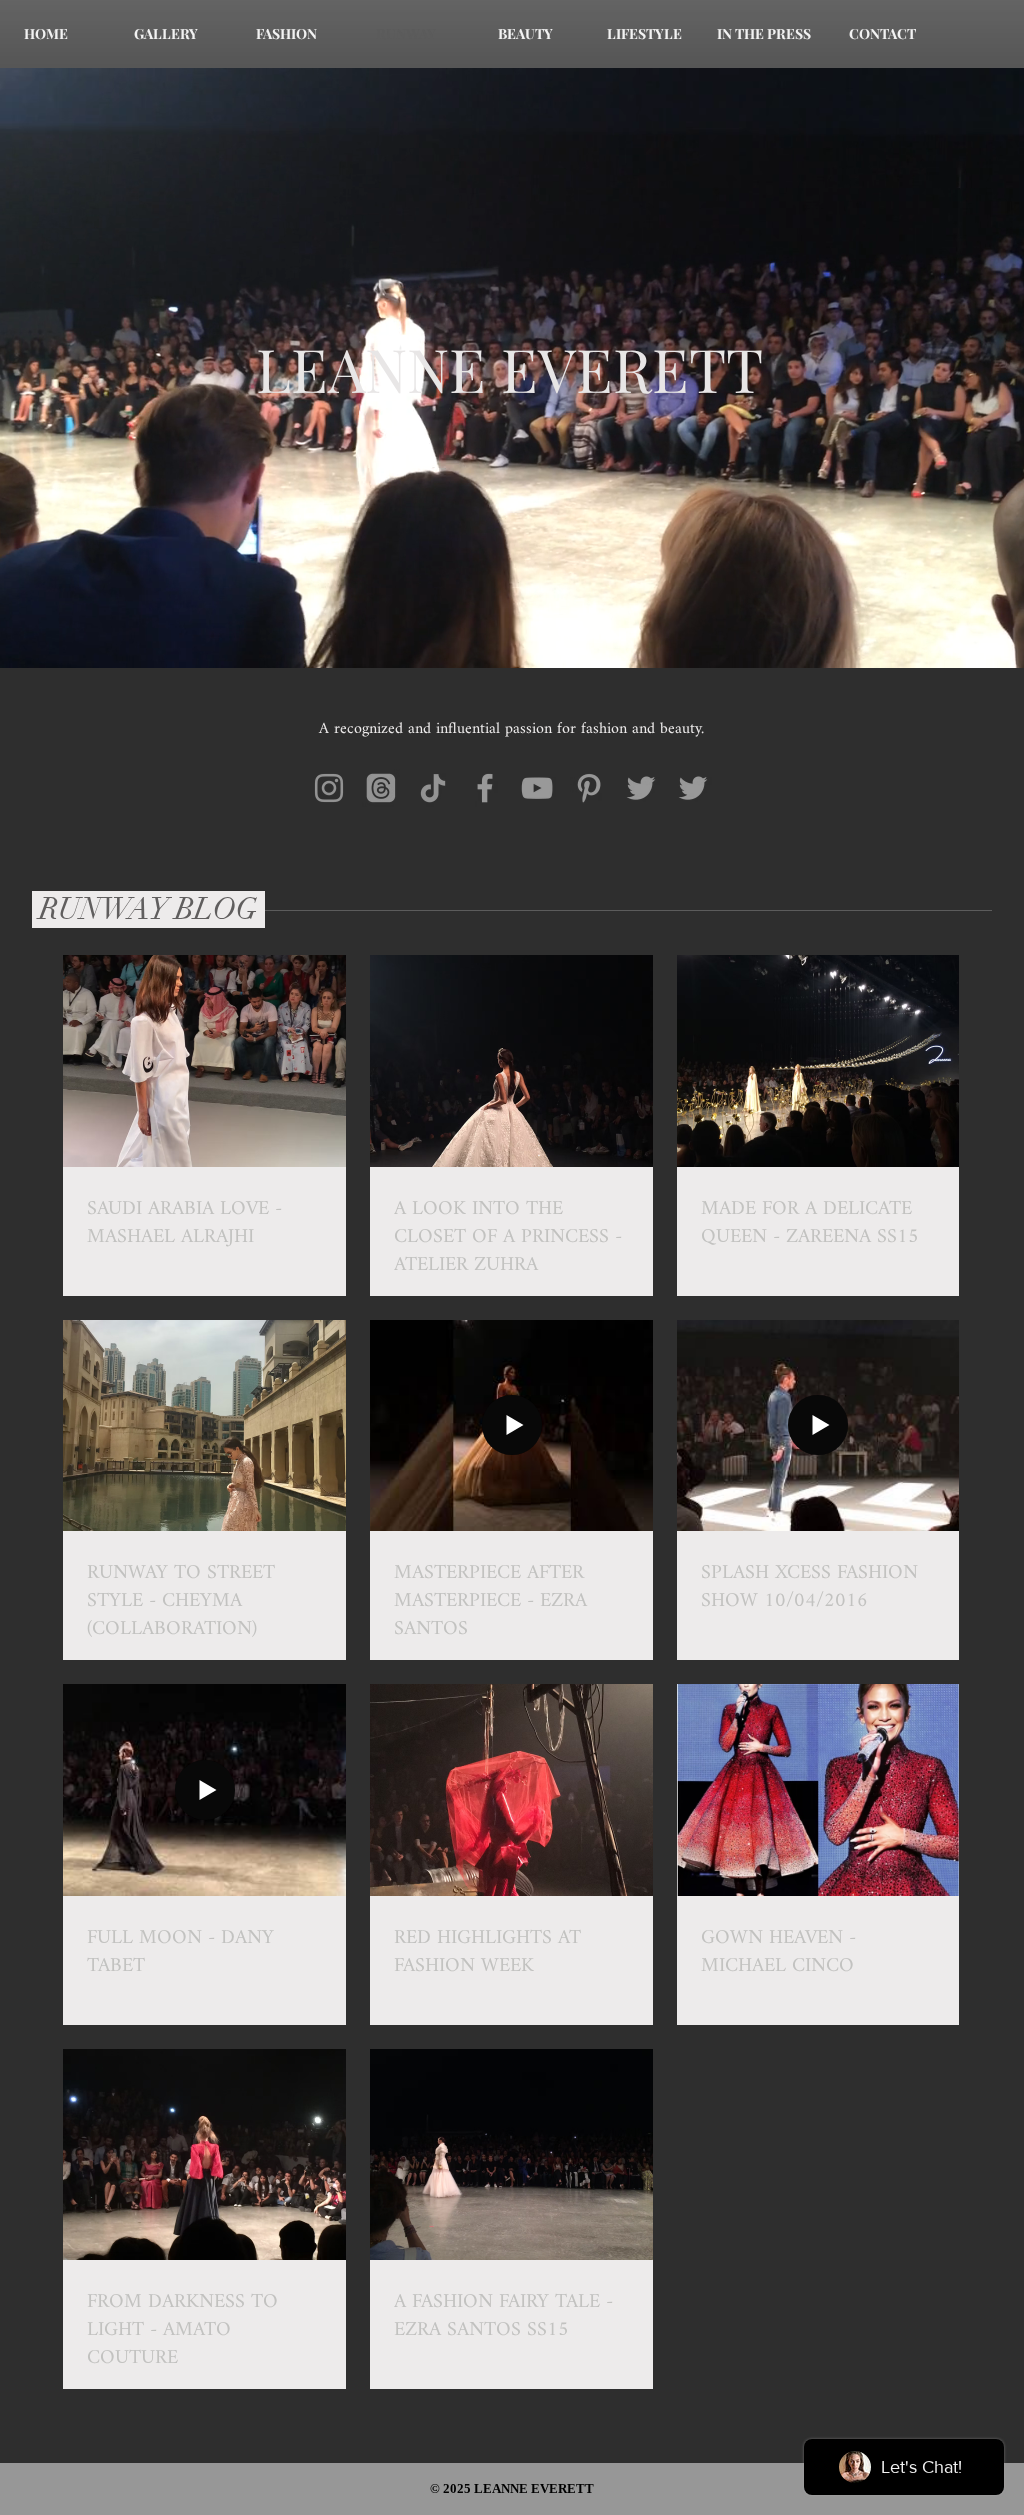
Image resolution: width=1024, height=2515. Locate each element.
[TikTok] (433, 788)
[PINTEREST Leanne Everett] (589, 788)
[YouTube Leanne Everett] (537, 788)
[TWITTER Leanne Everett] (641, 788)
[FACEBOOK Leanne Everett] (485, 788)
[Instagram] (329, 788)
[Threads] (381, 788)
